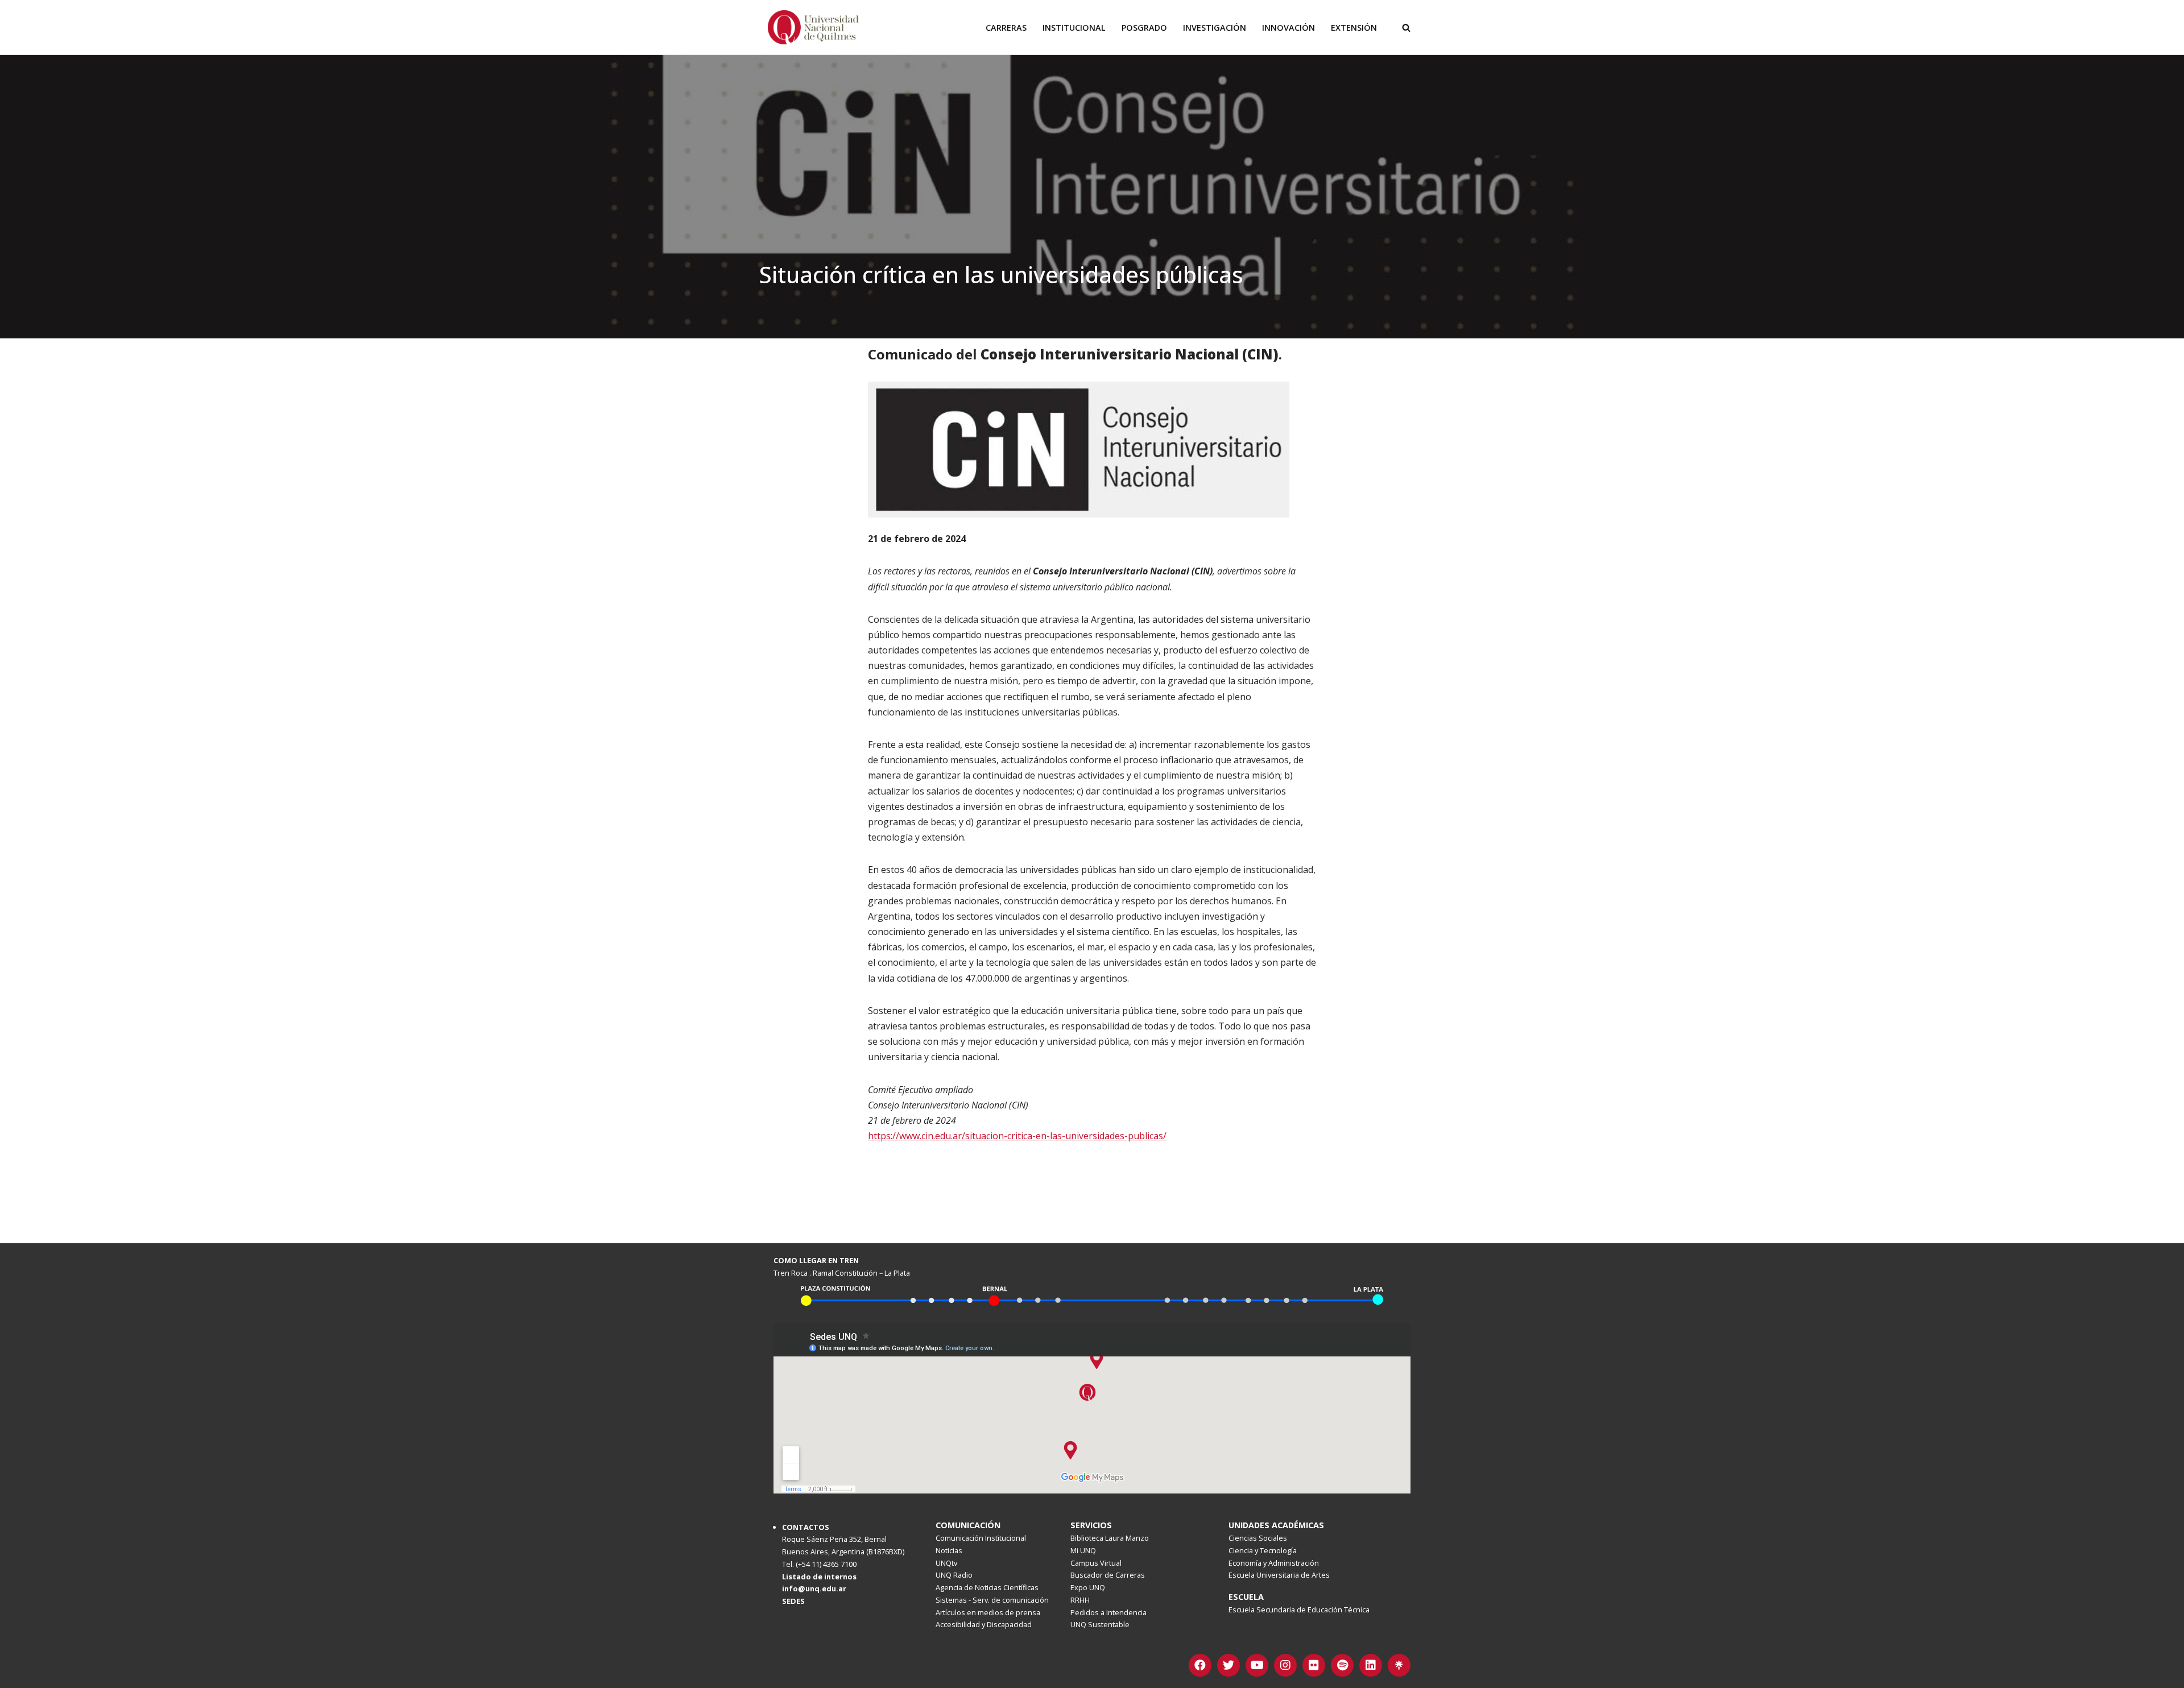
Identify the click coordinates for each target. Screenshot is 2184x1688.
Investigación (1215, 28)
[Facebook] (1200, 1665)
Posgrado (1144, 28)
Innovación (1289, 28)
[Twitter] (1228, 1665)
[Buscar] (1406, 28)
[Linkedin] (1371, 1665)
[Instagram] (1285, 1665)
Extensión (1354, 28)
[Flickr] (1314, 1665)
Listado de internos (819, 1577)
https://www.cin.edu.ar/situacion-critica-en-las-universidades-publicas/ (1017, 1136)
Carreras (1006, 28)
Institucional (1074, 28)
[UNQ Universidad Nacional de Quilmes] (813, 27)
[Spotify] (1342, 1665)
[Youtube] (1257, 1665)
